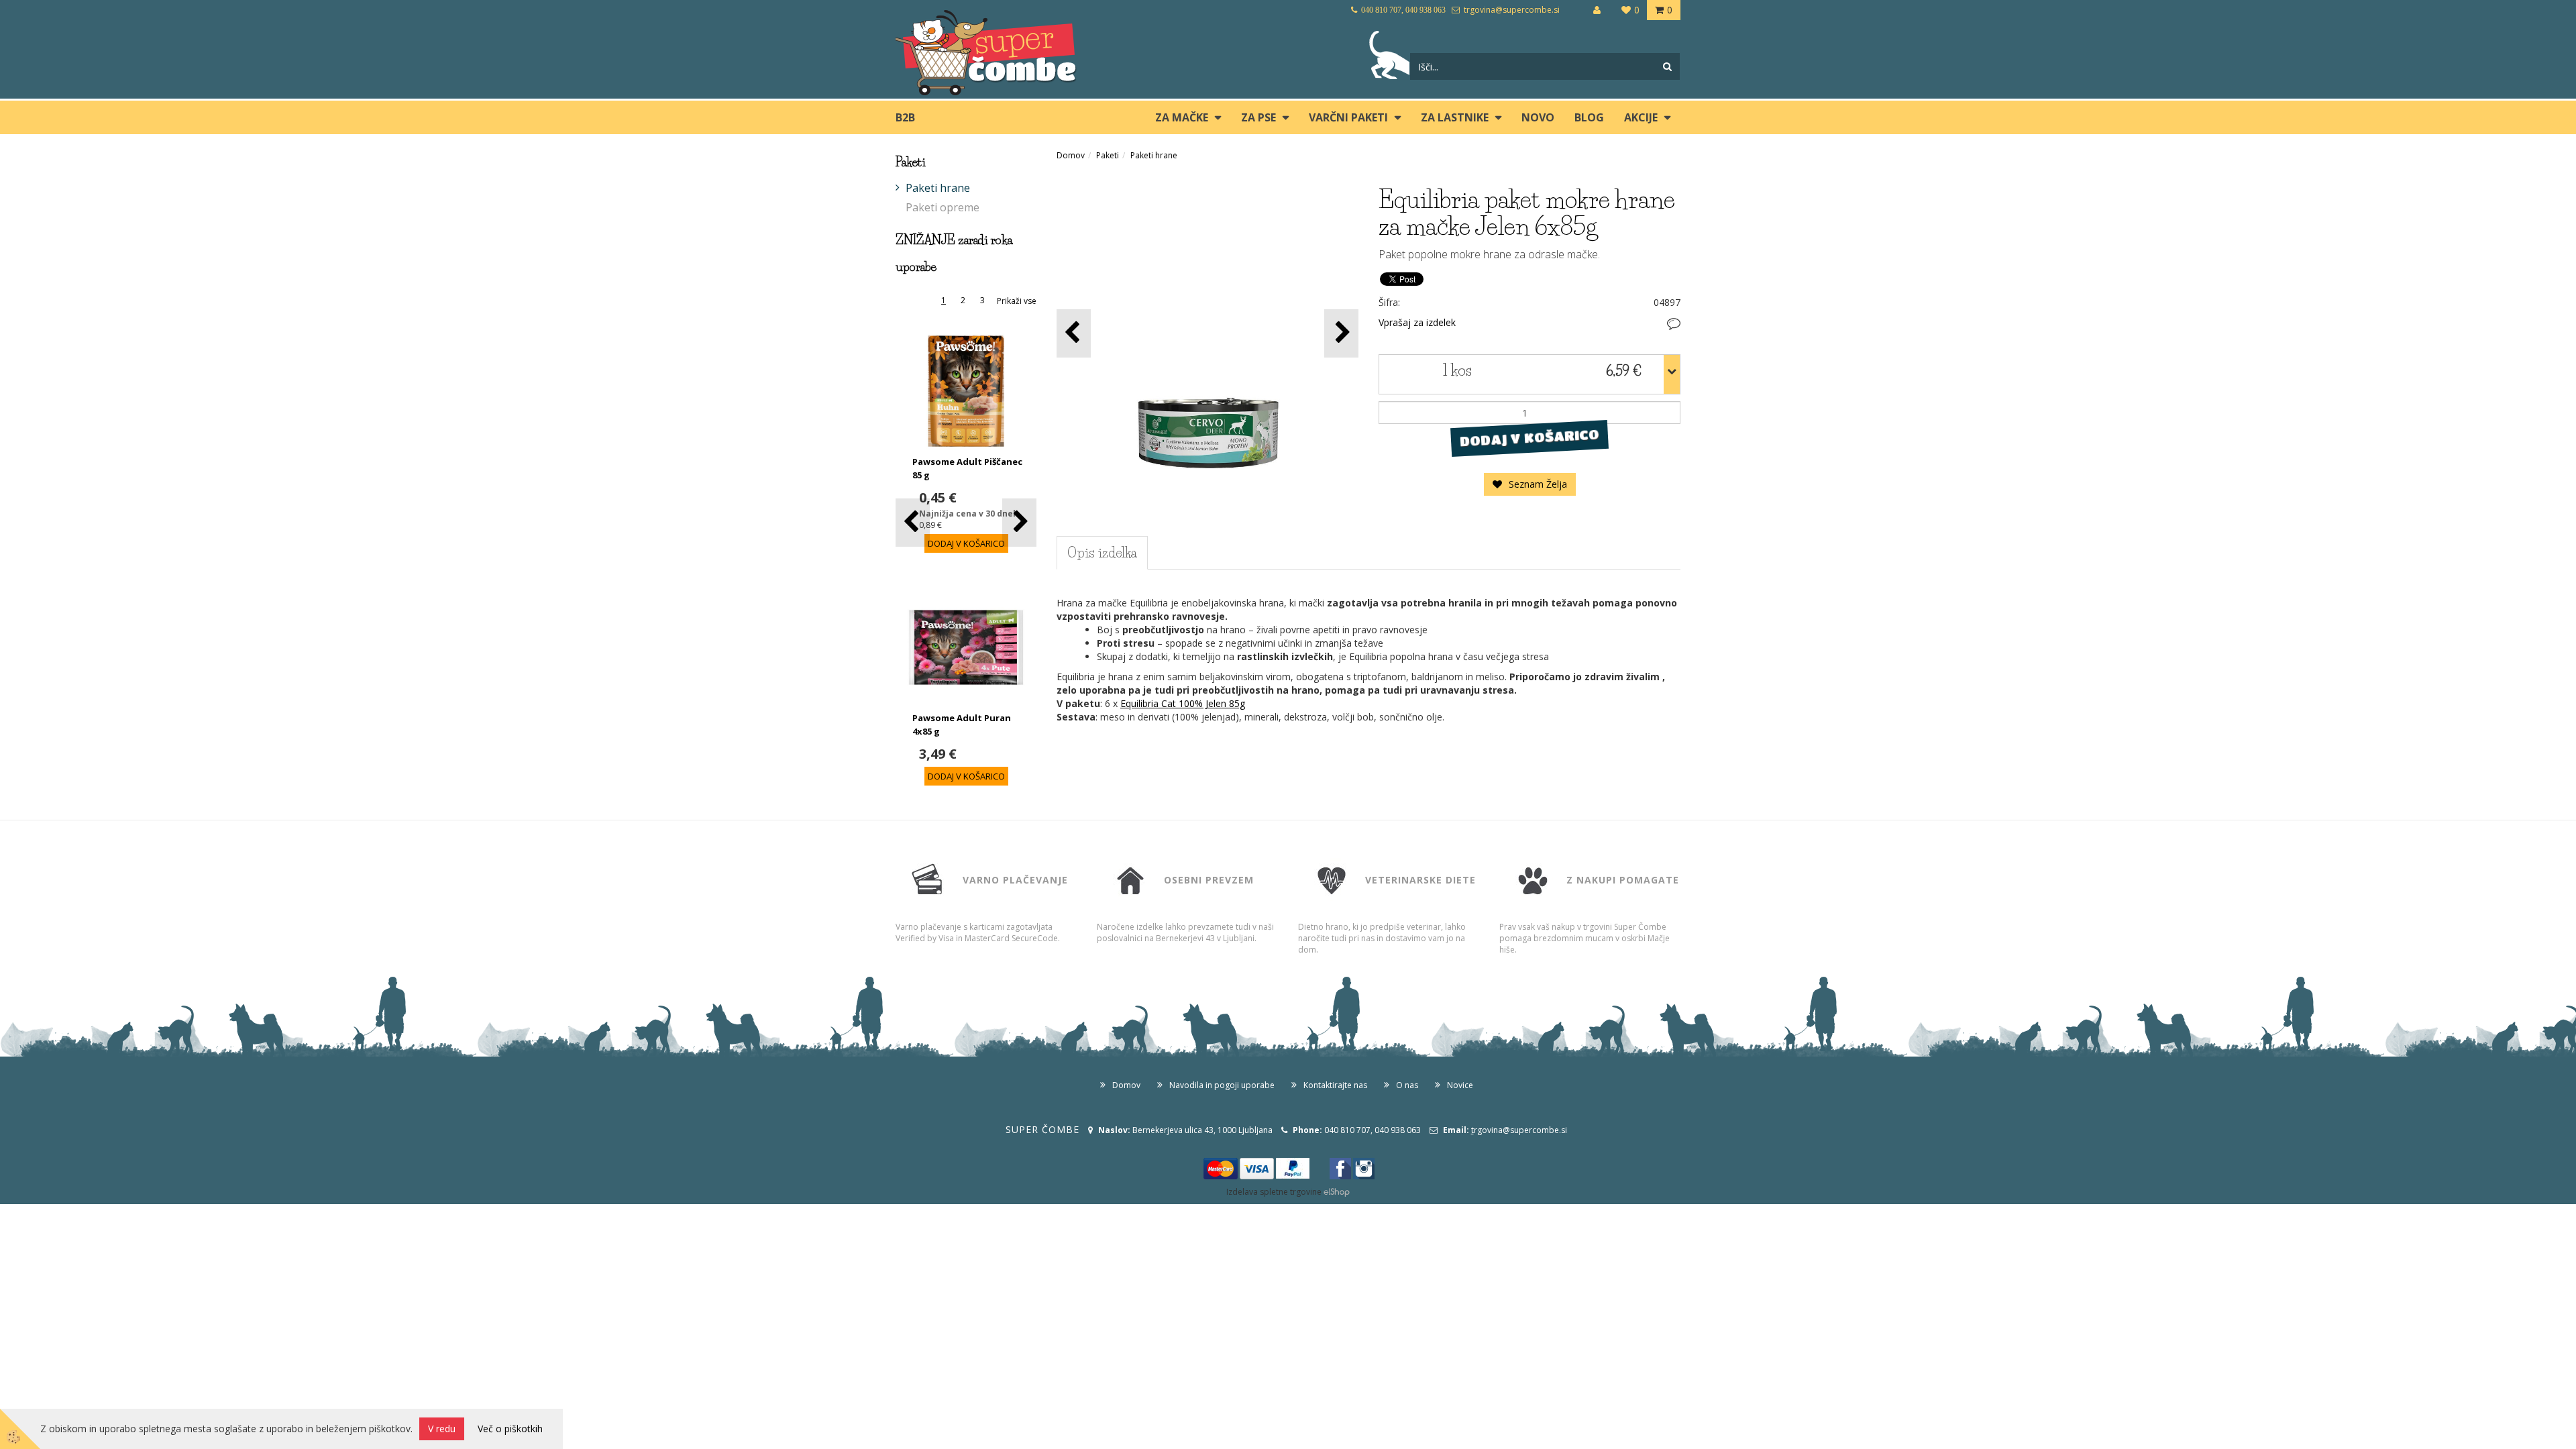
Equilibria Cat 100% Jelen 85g (1183, 703)
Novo (1538, 117)
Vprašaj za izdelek (1417, 322)
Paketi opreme (943, 207)
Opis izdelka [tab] (1102, 553)
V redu (442, 1429)
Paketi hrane (938, 188)
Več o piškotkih (510, 1429)
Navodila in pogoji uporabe (1222, 1085)
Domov (1071, 155)
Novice (1460, 1085)
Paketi (1108, 155)
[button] (1019, 522)
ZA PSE (1258, 117)
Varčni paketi (1348, 117)
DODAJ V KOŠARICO (1529, 438)
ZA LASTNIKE (1455, 117)
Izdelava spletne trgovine (1274, 1192)
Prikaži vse (1017, 301)
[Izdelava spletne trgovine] (1337, 1192)
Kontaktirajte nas (1335, 1085)
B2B (905, 117)
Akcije (1641, 117)
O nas (1407, 1085)
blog (1589, 117)
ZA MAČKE (1182, 117)
